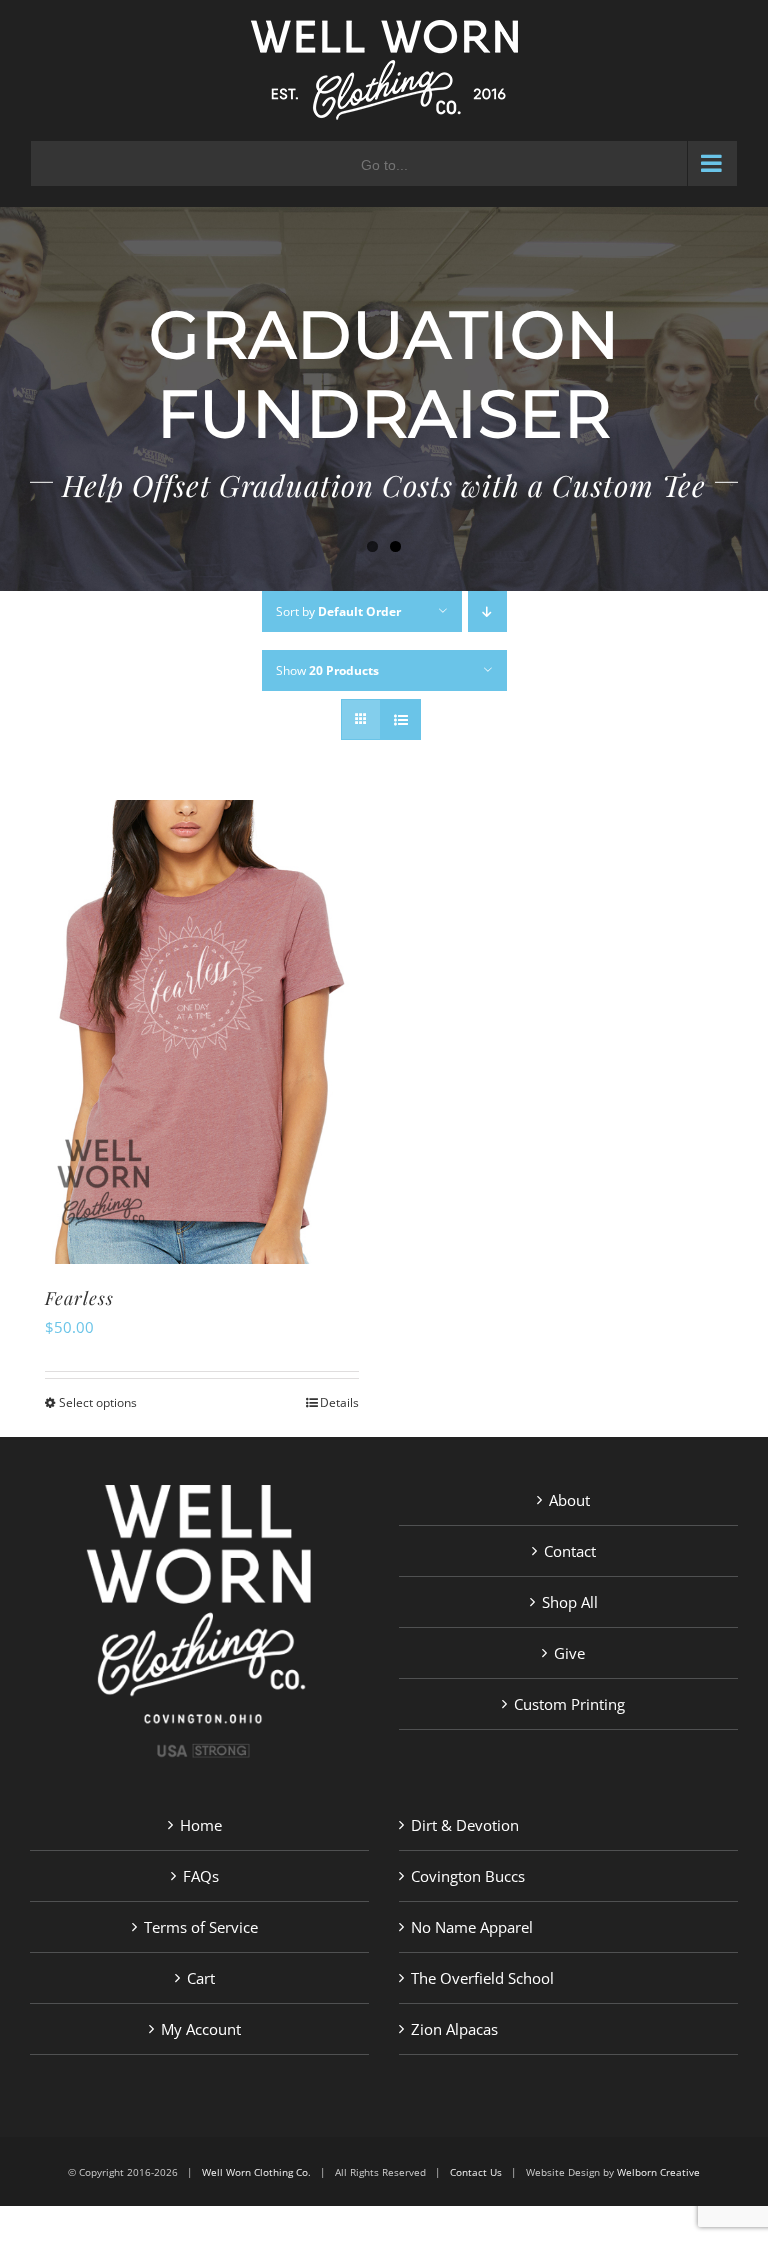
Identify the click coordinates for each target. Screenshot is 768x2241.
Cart (201, 1978)
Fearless (79, 1298)
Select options (98, 1402)
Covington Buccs (468, 1876)
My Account (201, 2029)
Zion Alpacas (454, 2029)
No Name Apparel (472, 1927)
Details (339, 1402)
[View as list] (400, 719)
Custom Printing (569, 1704)
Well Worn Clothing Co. (256, 2172)
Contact (570, 1551)
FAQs (201, 1876)
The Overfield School (482, 1978)
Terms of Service (201, 1927)
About (569, 1500)
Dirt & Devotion (465, 1825)
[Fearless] (202, 1032)
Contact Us (476, 2172)
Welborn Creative (658, 2172)
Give (569, 1653)
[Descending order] (487, 611)
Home (201, 1825)
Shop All (570, 1602)
